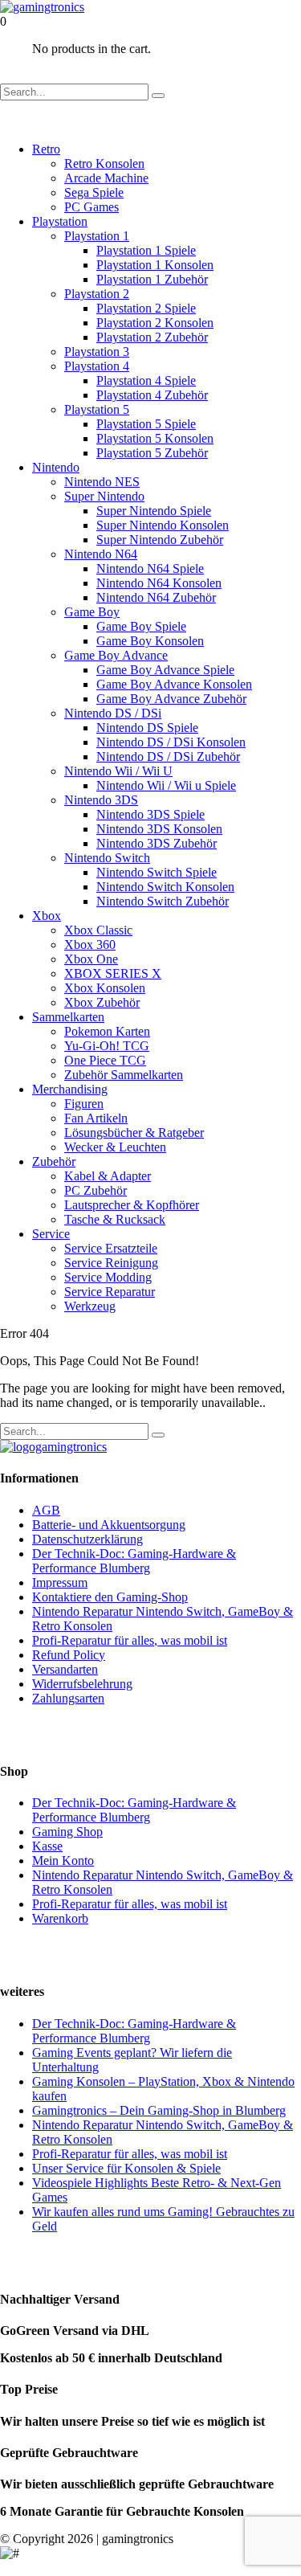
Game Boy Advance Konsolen (174, 684)
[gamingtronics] (42, 7)
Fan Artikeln (96, 1118)
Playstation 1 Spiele (146, 250)
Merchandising (70, 1089)
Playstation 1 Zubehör (152, 279)
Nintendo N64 (101, 554)
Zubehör (54, 1161)
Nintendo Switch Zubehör (163, 901)
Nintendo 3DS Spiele (150, 814)
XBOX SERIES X (113, 973)
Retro (46, 149)
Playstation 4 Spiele (146, 380)
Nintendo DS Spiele (147, 728)
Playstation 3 (97, 352)
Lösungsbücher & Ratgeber (134, 1133)
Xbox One (91, 959)
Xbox (47, 916)
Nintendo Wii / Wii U (118, 771)
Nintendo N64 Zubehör (156, 597)
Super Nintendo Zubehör (160, 540)
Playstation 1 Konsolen (155, 265)
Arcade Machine (106, 178)
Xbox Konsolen (105, 988)
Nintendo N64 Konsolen (159, 583)
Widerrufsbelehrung (82, 1684)
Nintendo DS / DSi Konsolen (171, 742)
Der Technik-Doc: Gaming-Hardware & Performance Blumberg (134, 1561)
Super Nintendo (104, 496)
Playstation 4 (97, 366)
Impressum (60, 1582)
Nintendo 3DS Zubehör (157, 843)
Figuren (84, 1104)
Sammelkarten (68, 1017)
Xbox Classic (98, 930)
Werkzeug (90, 1306)
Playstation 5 (97, 409)
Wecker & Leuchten (115, 1147)
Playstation (60, 221)
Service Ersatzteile (111, 1248)
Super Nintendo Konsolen (163, 525)
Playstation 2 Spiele (146, 308)
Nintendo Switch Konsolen (165, 887)
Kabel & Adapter (108, 1176)
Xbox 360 (90, 945)
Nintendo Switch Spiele (157, 872)
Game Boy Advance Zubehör (171, 699)
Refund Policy (69, 1655)
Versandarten (65, 1669)
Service (51, 1234)
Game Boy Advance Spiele (165, 670)
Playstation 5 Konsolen (155, 438)
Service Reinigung (111, 1263)
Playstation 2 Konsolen (155, 323)
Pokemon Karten (107, 1031)
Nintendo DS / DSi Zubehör (168, 756)
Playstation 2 (97, 294)
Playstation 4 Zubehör (152, 395)
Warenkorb (60, 1918)
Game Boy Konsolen (150, 641)
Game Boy (92, 612)
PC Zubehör (96, 1190)
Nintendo (56, 467)
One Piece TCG (105, 1060)
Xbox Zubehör (102, 1002)
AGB (46, 1510)
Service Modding (108, 1277)
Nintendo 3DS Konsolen (159, 829)
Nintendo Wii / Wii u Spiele (166, 785)
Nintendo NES (102, 482)
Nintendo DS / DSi (113, 713)
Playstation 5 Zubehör (152, 453)
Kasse (47, 1846)
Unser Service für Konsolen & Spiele (126, 2168)
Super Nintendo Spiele (154, 511)
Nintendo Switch (107, 858)
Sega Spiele (94, 192)
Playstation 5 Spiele (146, 424)
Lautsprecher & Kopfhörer (132, 1205)
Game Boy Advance (116, 655)
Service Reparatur (110, 1292)
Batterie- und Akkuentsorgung (109, 1525)
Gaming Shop (67, 1832)
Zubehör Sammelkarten (124, 1075)
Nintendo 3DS (101, 800)
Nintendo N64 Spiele (150, 568)
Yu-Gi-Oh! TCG (107, 1046)
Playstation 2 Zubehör (152, 337)
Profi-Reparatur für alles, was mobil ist (130, 1640)
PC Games (92, 207)
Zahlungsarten (68, 1698)
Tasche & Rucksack (115, 1219)
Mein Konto (63, 1860)
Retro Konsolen (104, 164)
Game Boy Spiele (141, 626)
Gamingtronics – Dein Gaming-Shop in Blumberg (159, 2110)
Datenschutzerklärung (87, 1539)
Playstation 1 (97, 236)
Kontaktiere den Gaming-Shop (110, 1597)
